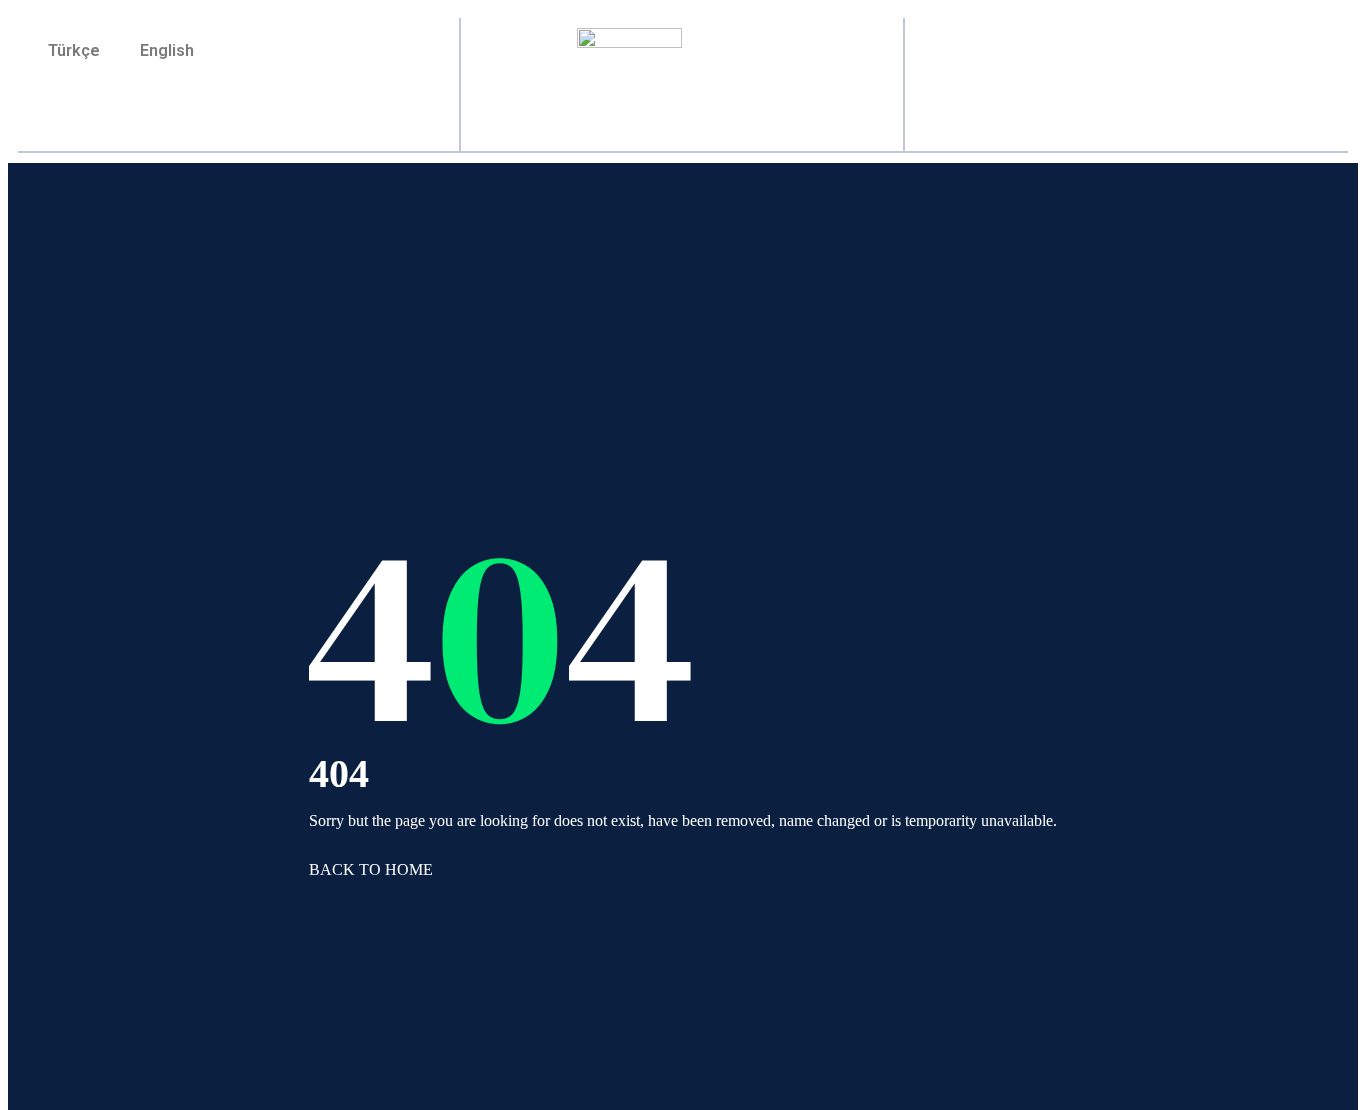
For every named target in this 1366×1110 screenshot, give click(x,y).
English (167, 50)
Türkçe (74, 50)
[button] (1127, 74)
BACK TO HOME (371, 869)
